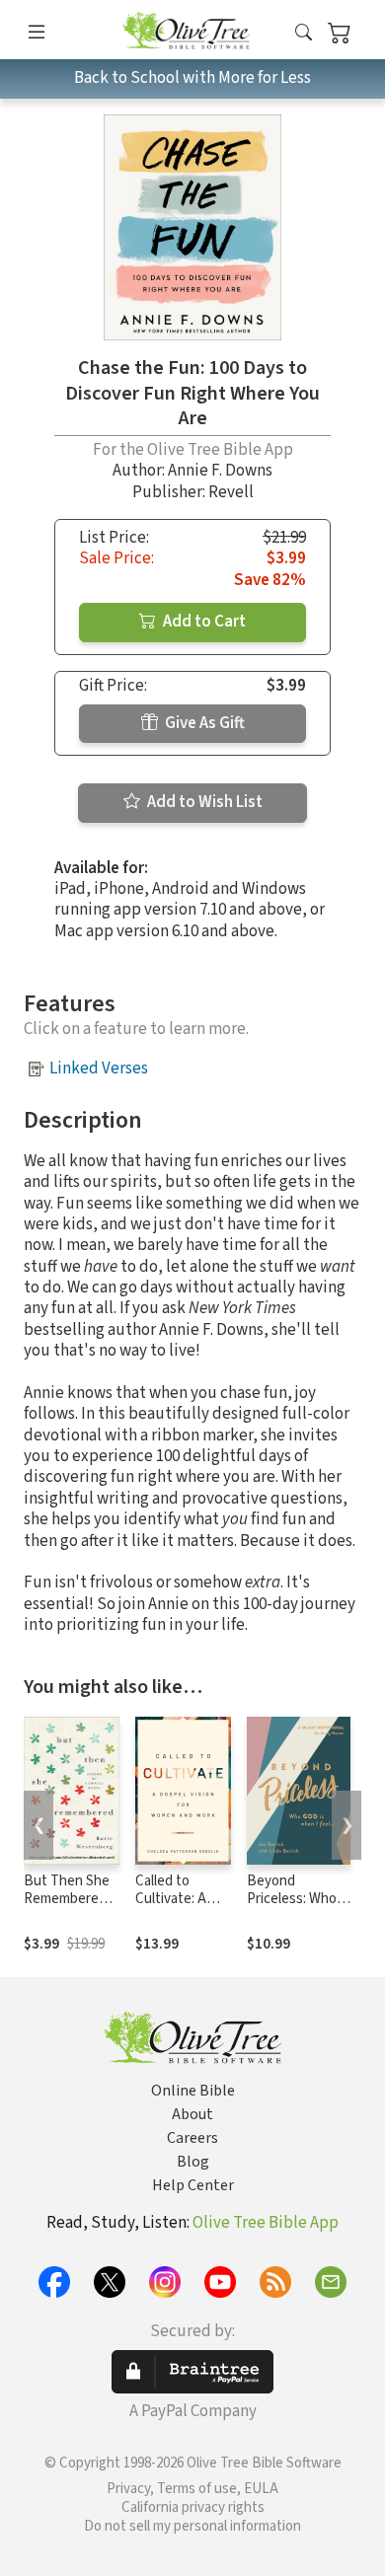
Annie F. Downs (220, 471)
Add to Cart (203, 622)
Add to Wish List (203, 802)
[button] (304, 33)
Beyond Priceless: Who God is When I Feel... (292, 1909)
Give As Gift (203, 723)
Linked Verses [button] (99, 1068)
